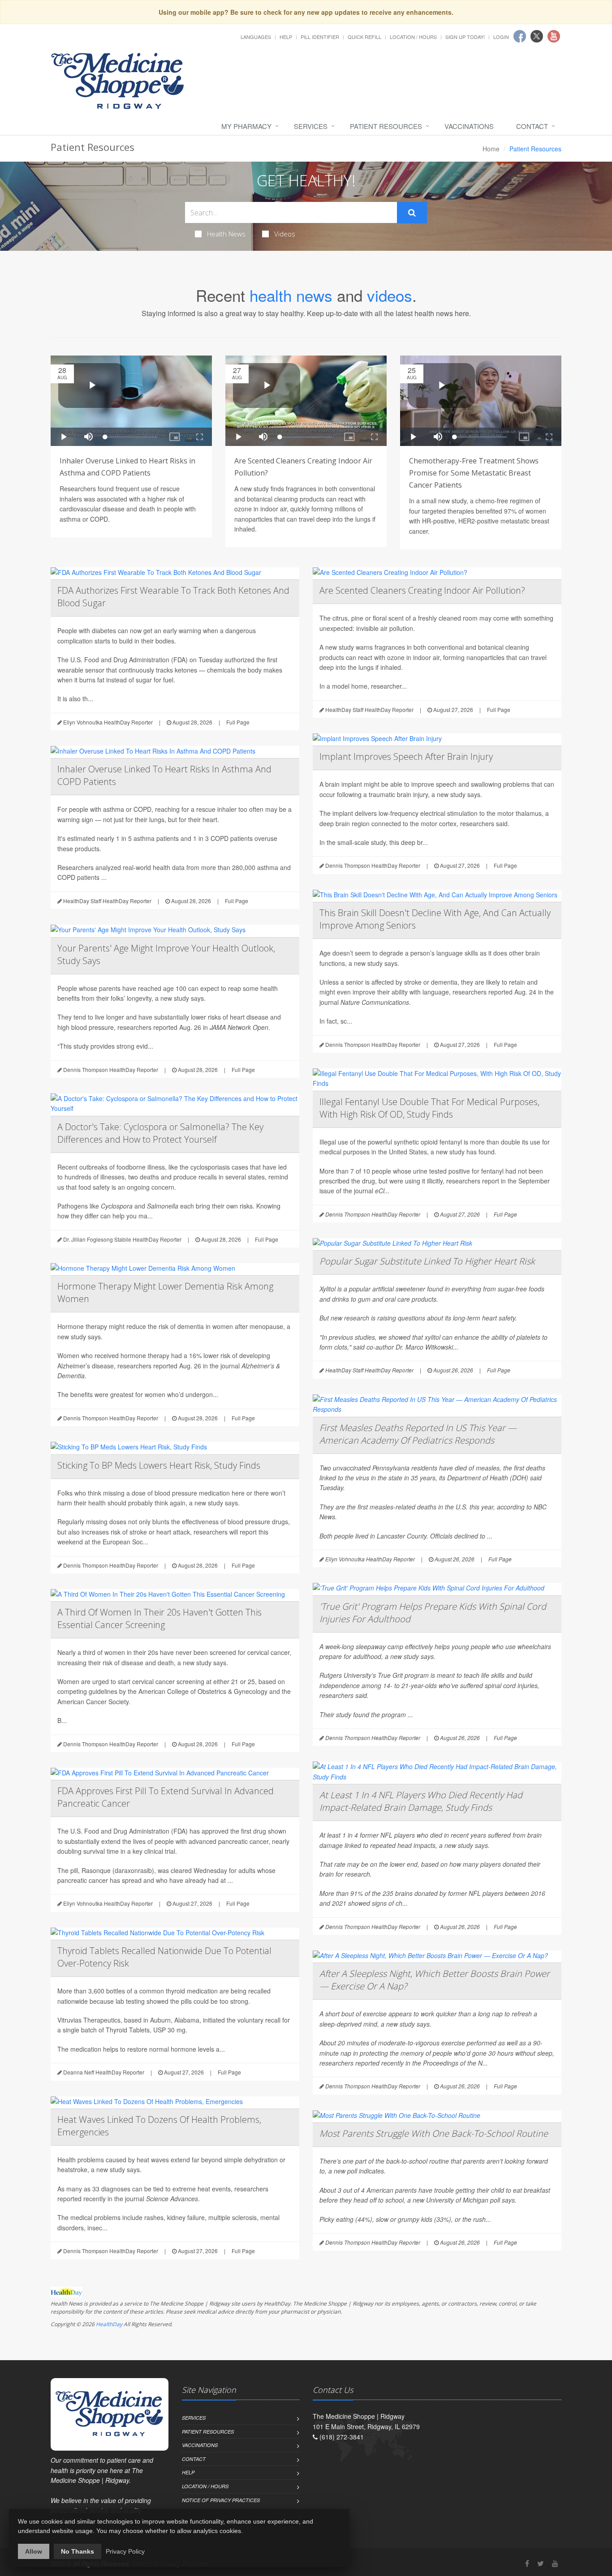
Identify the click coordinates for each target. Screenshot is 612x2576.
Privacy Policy (125, 2551)
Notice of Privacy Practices (221, 2500)
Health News (226, 234)
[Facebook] (527, 2563)
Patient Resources (386, 126)
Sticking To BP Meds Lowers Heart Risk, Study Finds (159, 1465)
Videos (285, 234)
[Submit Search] (412, 213)
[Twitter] (541, 2563)
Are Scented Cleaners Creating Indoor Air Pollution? (422, 590)
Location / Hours (413, 37)
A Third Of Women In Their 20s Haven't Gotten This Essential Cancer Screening (159, 1618)
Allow (34, 2551)
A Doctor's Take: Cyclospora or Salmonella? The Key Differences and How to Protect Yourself (160, 1133)
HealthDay (109, 2324)
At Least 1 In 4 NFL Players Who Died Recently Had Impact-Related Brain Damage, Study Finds (421, 1801)
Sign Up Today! (465, 37)
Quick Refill (364, 37)
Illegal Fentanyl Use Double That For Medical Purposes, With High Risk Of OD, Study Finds (429, 1108)
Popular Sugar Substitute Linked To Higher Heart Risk (427, 1261)
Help (286, 37)
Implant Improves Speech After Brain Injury (406, 757)
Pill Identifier (320, 37)
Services (311, 126)
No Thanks (78, 2551)
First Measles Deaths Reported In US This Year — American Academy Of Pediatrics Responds (418, 1434)
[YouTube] (555, 2563)
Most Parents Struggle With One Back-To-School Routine (434, 2133)
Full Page (238, 722)
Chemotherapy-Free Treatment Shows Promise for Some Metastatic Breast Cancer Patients (474, 473)
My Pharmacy (246, 126)
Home (491, 149)
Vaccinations (469, 126)
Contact (532, 126)
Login (501, 37)
